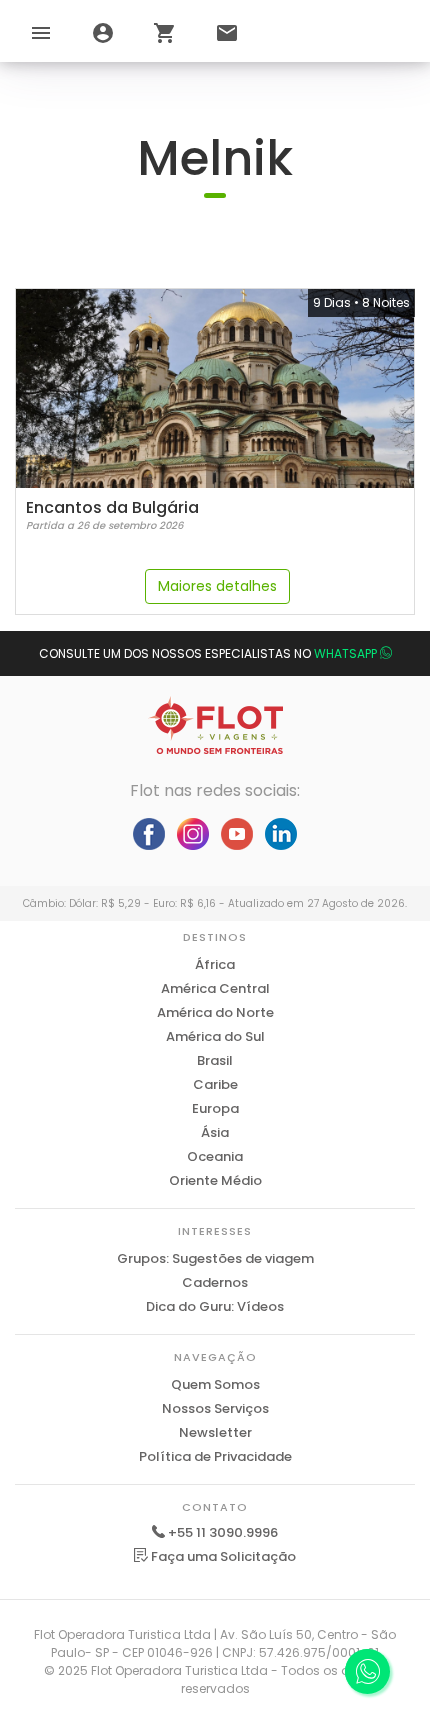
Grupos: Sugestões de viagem (215, 1258)
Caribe (215, 1084)
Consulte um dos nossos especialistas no (208, 653)
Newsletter (215, 1432)
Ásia (215, 1132)
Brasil (215, 1060)
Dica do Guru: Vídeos (215, 1306)
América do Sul (215, 1036)
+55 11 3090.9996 (223, 1532)
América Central (215, 988)
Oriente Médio (215, 1180)
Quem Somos (215, 1384)
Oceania (215, 1156)
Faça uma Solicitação (222, 1556)
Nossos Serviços (215, 1408)
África (215, 964)
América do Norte (215, 1012)
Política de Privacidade (215, 1456)
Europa (215, 1108)
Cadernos (215, 1282)
